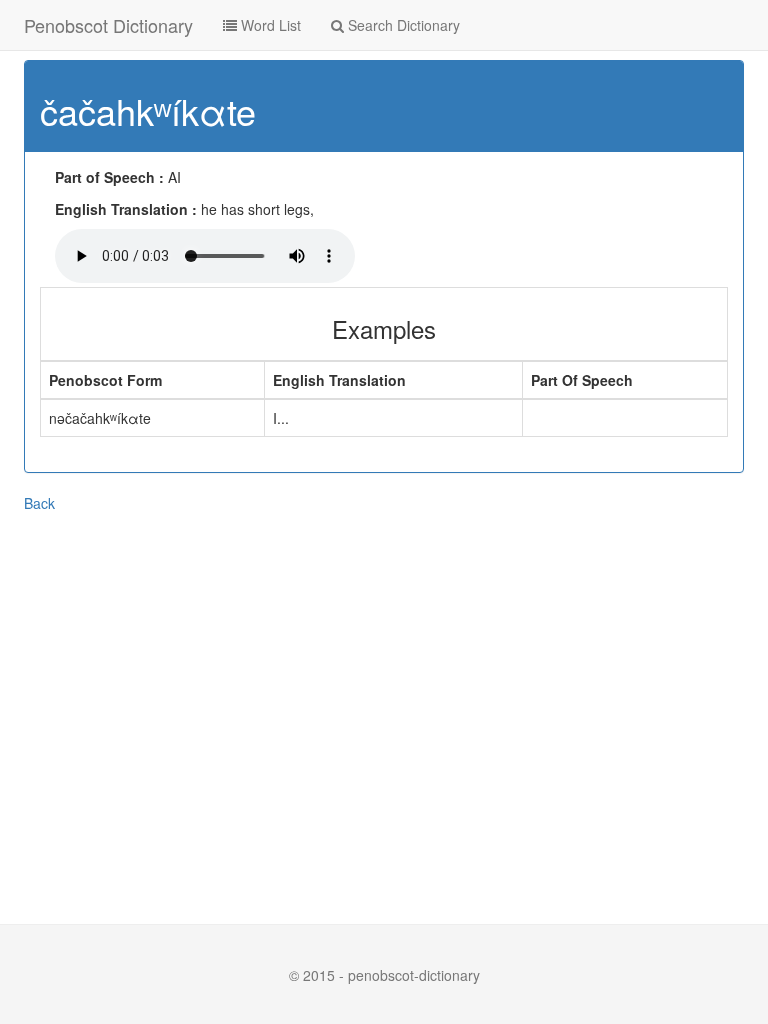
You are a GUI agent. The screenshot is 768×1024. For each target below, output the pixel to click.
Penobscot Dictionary (108, 25)
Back (39, 503)
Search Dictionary (402, 25)
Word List (269, 25)
